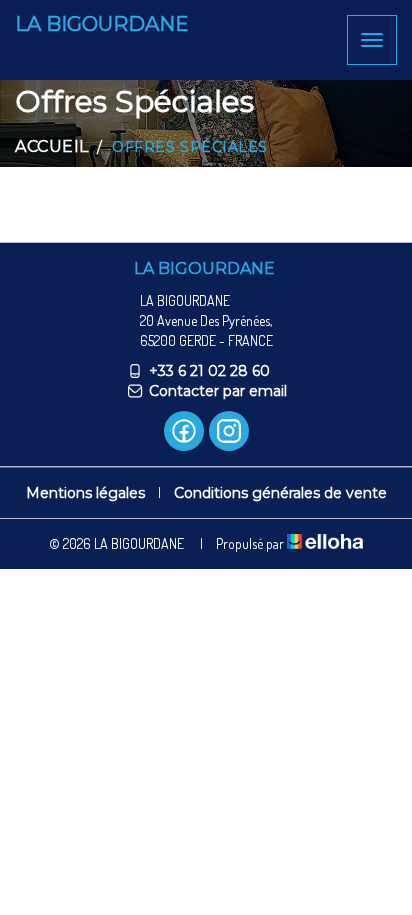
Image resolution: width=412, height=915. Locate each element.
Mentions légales (85, 493)
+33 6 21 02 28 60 (209, 371)
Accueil (52, 146)
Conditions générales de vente (280, 493)
